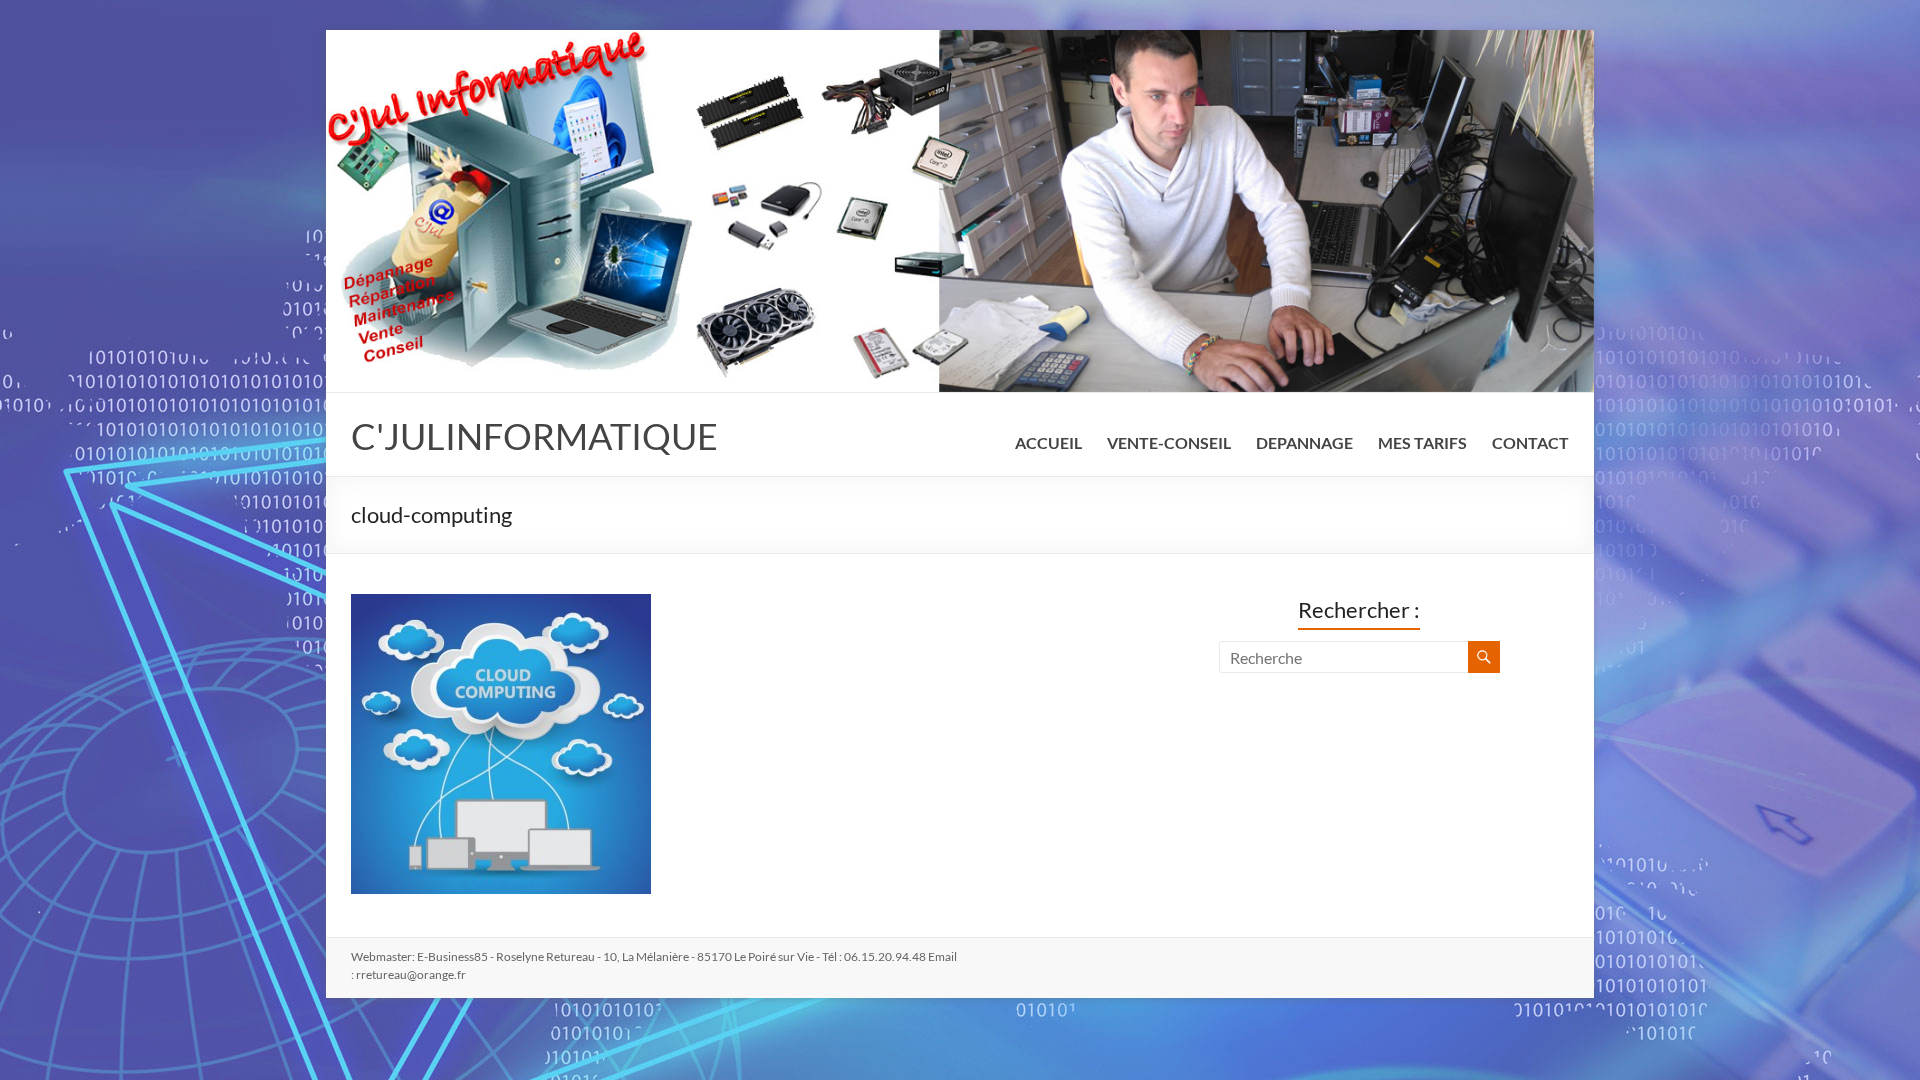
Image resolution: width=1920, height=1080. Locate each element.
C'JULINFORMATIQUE (534, 436)
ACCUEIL (1048, 442)
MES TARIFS (1422, 442)
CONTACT (1530, 442)
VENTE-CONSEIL (1169, 442)
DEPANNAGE (1304, 442)
